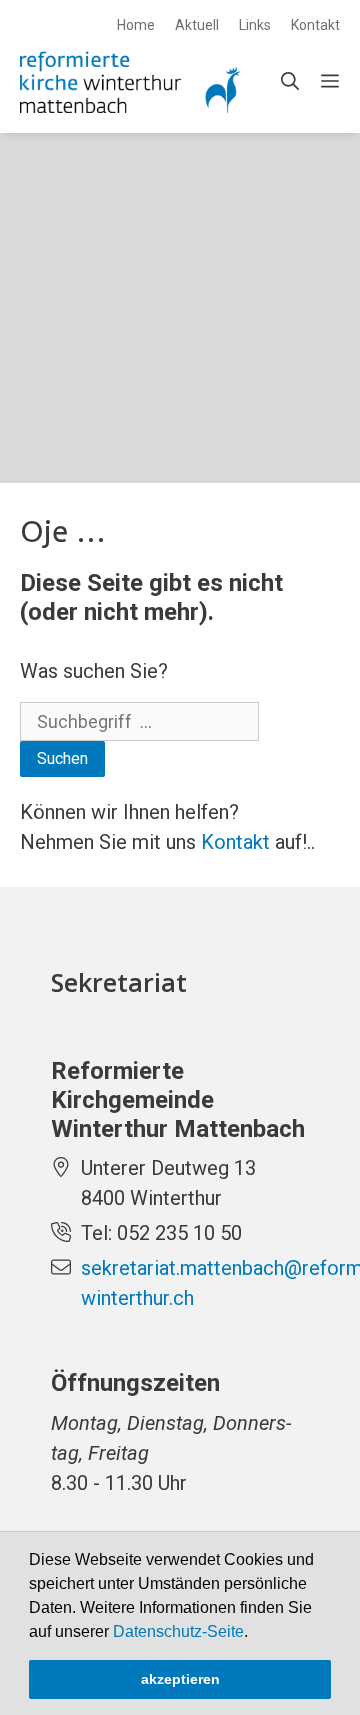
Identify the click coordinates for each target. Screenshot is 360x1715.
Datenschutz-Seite (178, 1631)
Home (136, 25)
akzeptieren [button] (180, 1679)
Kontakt (315, 25)
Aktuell (197, 25)
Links (255, 25)
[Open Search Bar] (290, 82)
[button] (255, 1633)
